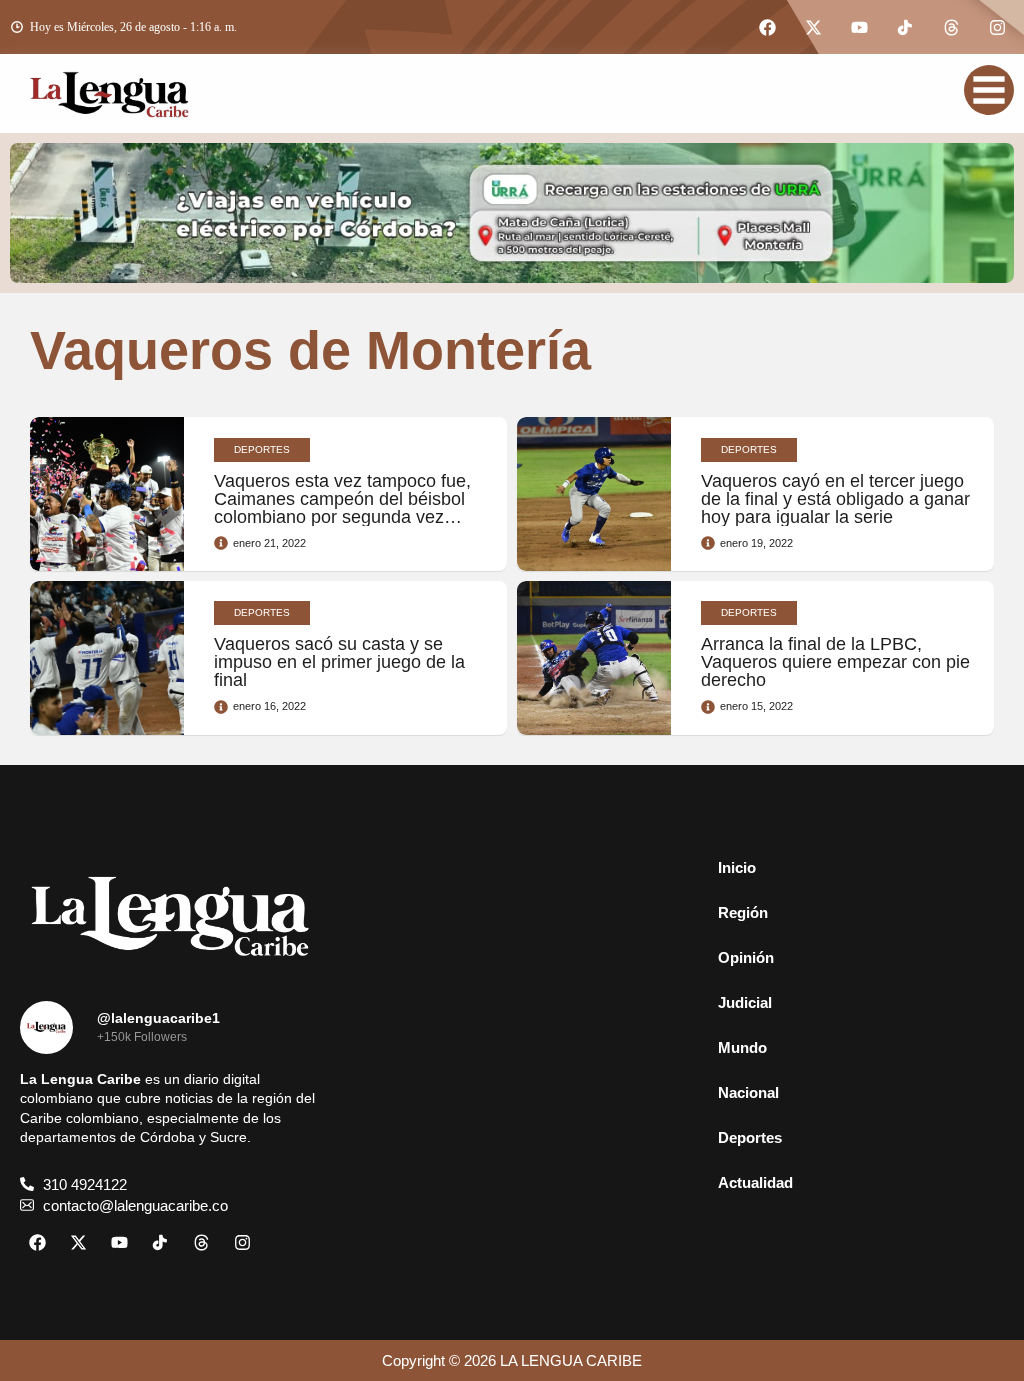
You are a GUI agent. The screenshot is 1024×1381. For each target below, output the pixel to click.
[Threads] (951, 27)
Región (743, 912)
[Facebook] (767, 27)
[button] (853, 912)
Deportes (750, 1137)
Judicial (745, 1002)
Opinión (746, 957)
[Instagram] (997, 27)
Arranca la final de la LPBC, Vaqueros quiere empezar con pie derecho (835, 662)
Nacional (748, 1092)
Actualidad (755, 1182)
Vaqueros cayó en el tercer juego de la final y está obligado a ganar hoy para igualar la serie (835, 499)
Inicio (737, 867)
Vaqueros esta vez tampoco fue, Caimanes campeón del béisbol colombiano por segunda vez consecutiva (342, 508)
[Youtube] (859, 27)
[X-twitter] (813, 27)
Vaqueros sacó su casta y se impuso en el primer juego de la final (339, 662)
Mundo (742, 1047)
